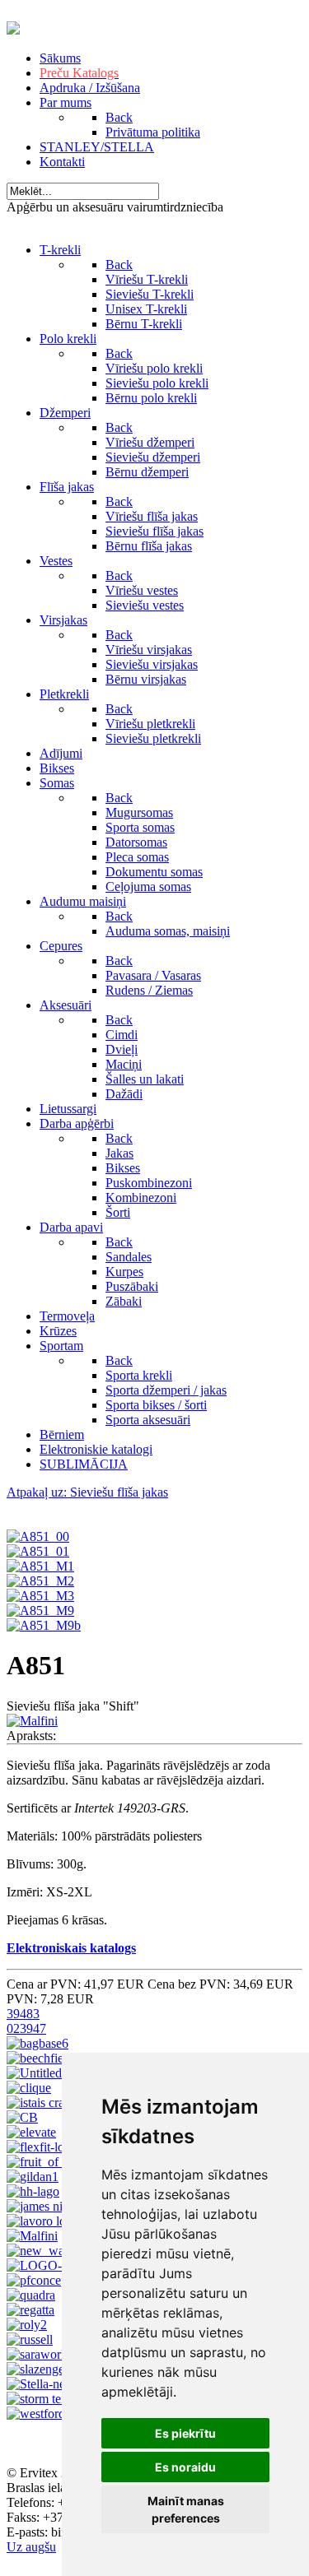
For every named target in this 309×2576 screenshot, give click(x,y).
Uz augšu (31, 2547)
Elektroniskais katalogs (71, 1948)
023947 (26, 2028)
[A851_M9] (40, 1611)
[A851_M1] (40, 1566)
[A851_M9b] (44, 1625)
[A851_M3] (40, 1596)
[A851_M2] (40, 1581)
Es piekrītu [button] (185, 2433)
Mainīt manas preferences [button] (186, 2509)
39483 (23, 2014)
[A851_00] (38, 1536)
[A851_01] (38, 1551)
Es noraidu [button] (185, 2467)
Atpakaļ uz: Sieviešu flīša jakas (87, 1492)
